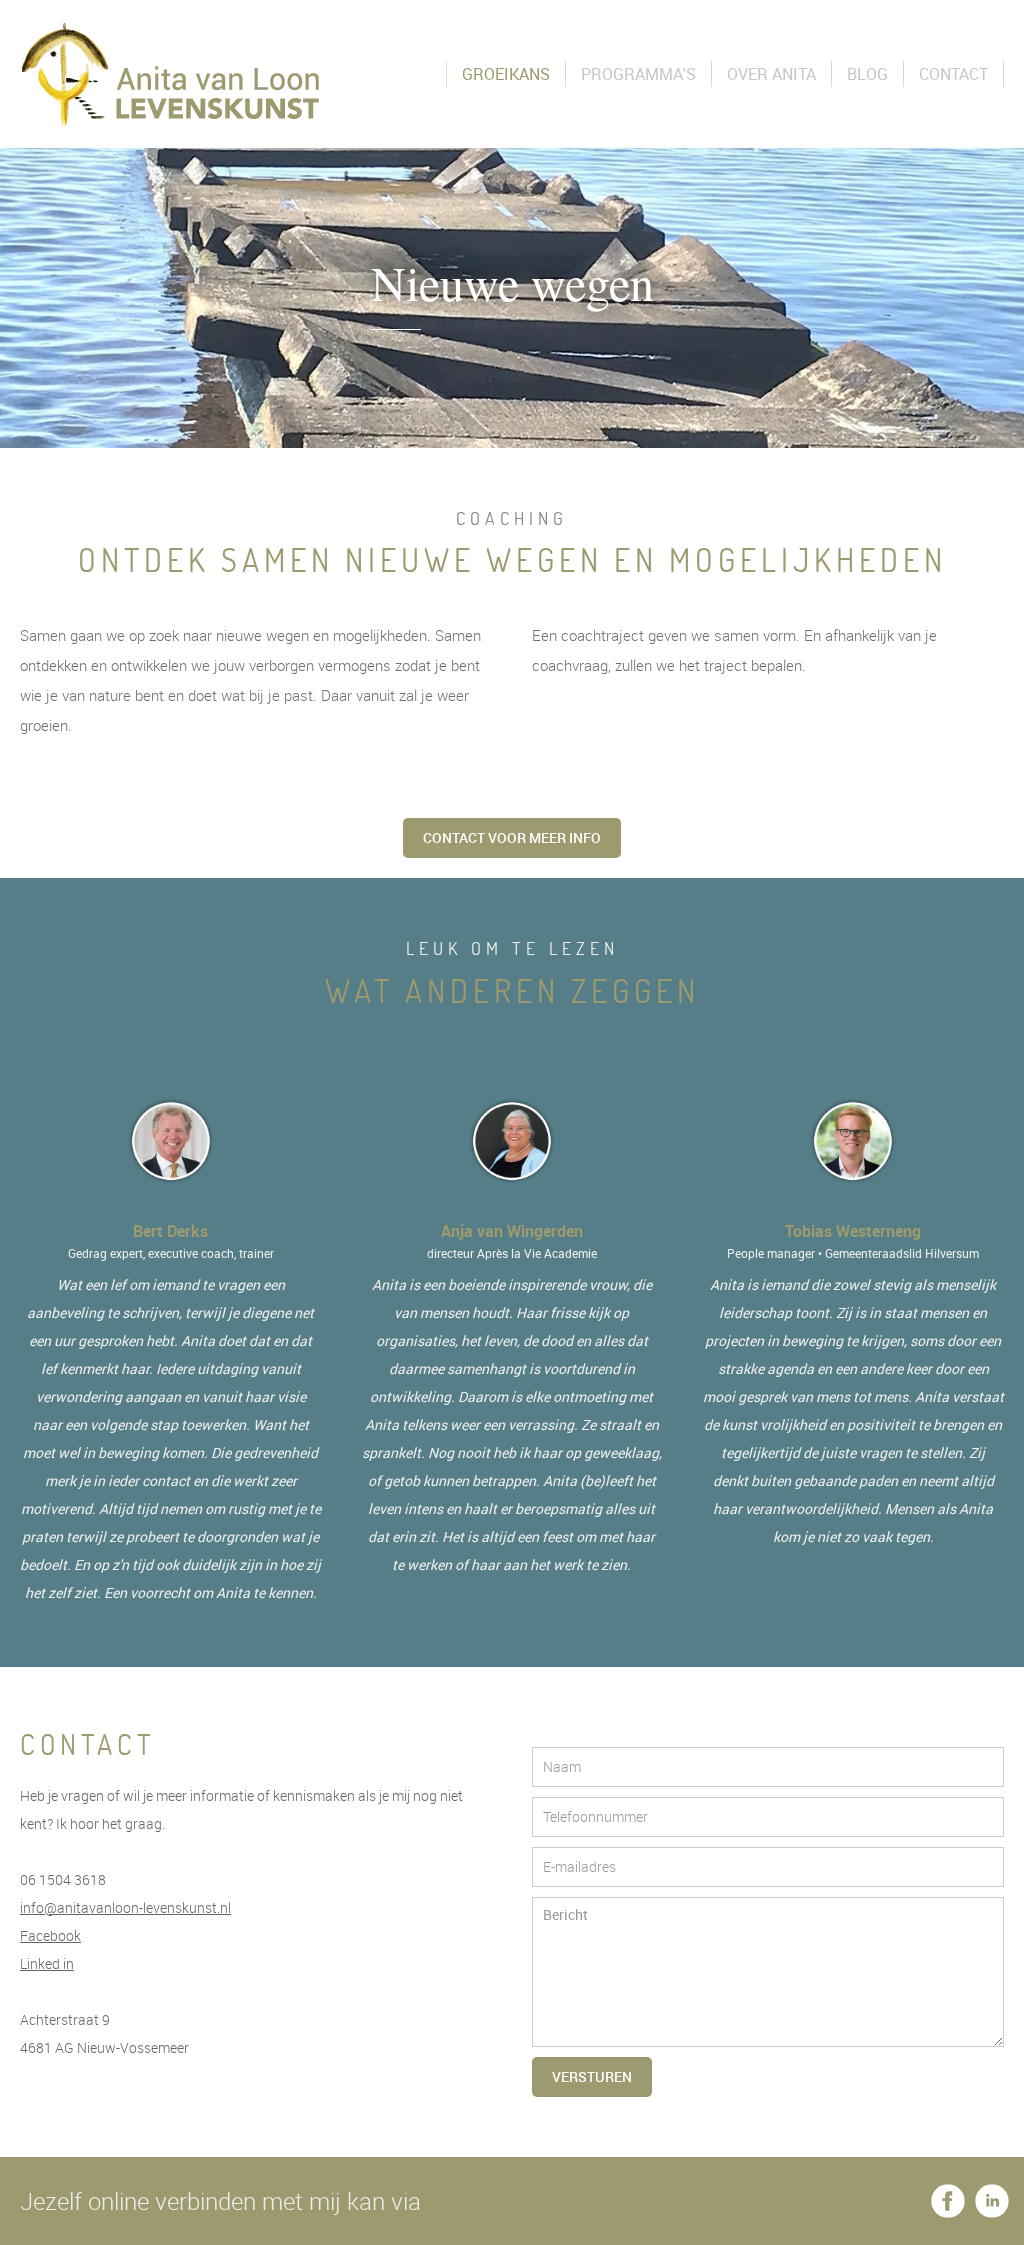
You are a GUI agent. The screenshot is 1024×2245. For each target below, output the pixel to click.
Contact (953, 74)
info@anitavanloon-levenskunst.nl (125, 1907)
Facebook (50, 1935)
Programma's (638, 74)
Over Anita (771, 74)
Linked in (47, 1963)
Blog (867, 74)
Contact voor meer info (512, 837)
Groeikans (506, 74)
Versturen (592, 2076)
